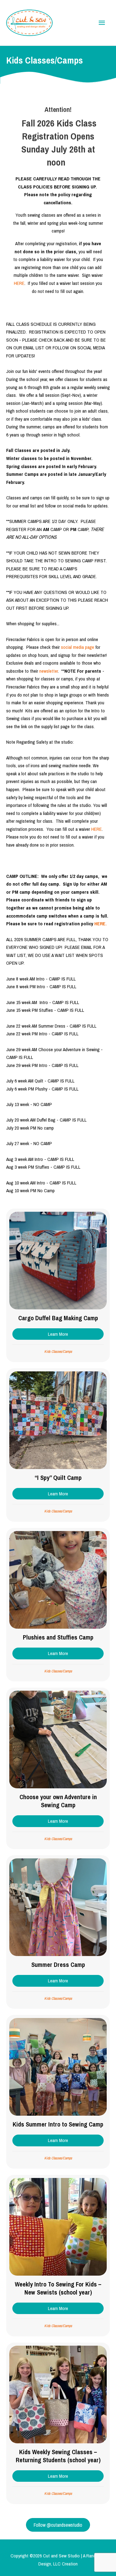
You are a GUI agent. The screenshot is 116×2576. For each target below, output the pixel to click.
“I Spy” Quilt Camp (58, 1478)
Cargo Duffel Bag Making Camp (58, 1318)
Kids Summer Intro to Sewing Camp (58, 2124)
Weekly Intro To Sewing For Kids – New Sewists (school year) (58, 2288)
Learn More (76, 1334)
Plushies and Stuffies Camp (58, 1637)
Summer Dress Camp (58, 1965)
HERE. (101, 924)
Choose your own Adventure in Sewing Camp (58, 1801)
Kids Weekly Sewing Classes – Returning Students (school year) (58, 2456)
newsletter (49, 671)
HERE (19, 283)
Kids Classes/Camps (58, 1352)
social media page (77, 647)
